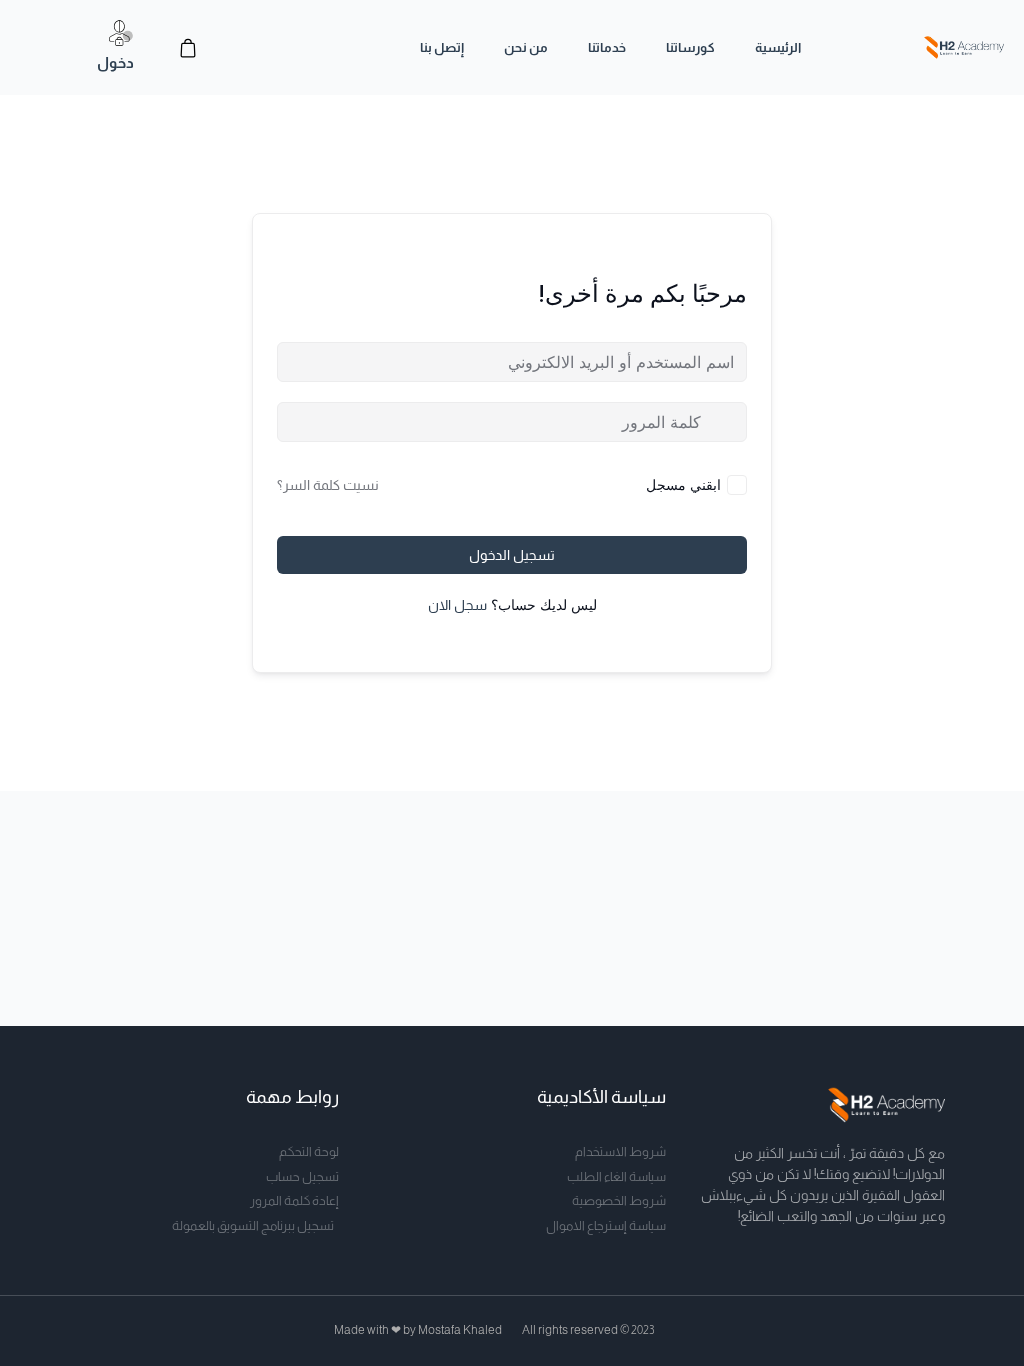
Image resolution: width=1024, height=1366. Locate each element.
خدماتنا (607, 47)
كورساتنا (690, 47)
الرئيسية (778, 47)
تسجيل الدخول (512, 555)
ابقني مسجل (683, 484)
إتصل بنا (442, 47)
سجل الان (457, 605)
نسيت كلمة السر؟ (328, 485)
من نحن (526, 47)
